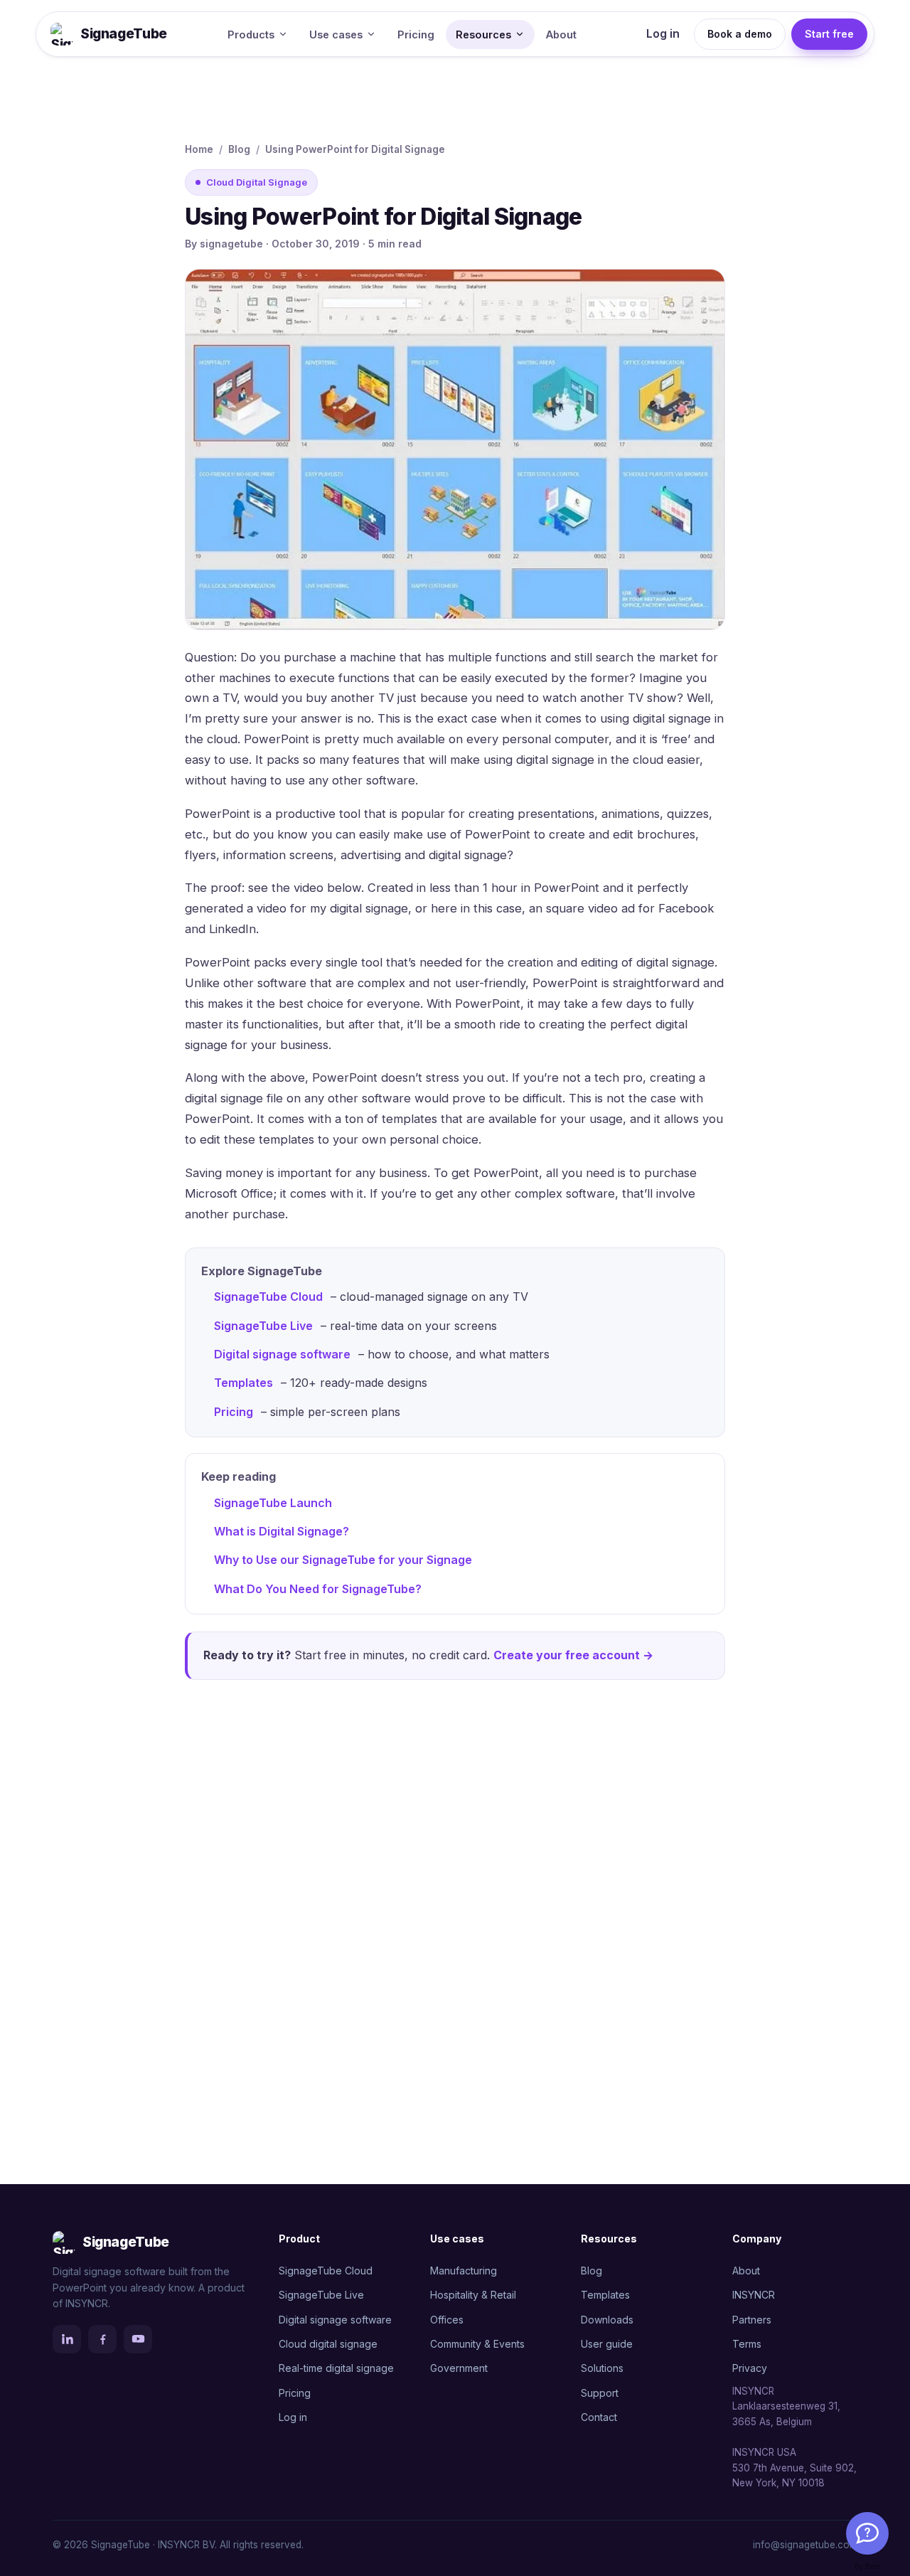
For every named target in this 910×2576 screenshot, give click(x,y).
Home (199, 149)
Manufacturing (464, 2271)
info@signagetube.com (805, 2545)
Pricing (416, 34)
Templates (243, 1383)
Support (600, 2393)
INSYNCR (754, 2295)
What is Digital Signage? (282, 1531)
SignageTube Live (263, 1326)
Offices (447, 2320)
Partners (752, 2320)
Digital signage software (282, 1354)
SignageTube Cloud (268, 1297)
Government (459, 2368)
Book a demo (740, 34)
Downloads (607, 2320)
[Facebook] (102, 2339)
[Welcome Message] (867, 2533)
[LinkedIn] (67, 2339)
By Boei (868, 2566)
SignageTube (124, 34)
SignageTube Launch (273, 1503)
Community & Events (477, 2344)
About (561, 34)
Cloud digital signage (328, 2344)
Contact (599, 2417)
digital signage (468, 855)
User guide (607, 2344)
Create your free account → (573, 1655)
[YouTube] (138, 2339)
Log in (663, 33)
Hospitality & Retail (473, 2295)
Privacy (750, 2368)
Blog (239, 149)
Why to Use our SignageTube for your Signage (343, 1560)
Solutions (602, 2368)
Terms (747, 2344)
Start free (829, 34)
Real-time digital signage (336, 2368)
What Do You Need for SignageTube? (318, 1589)
